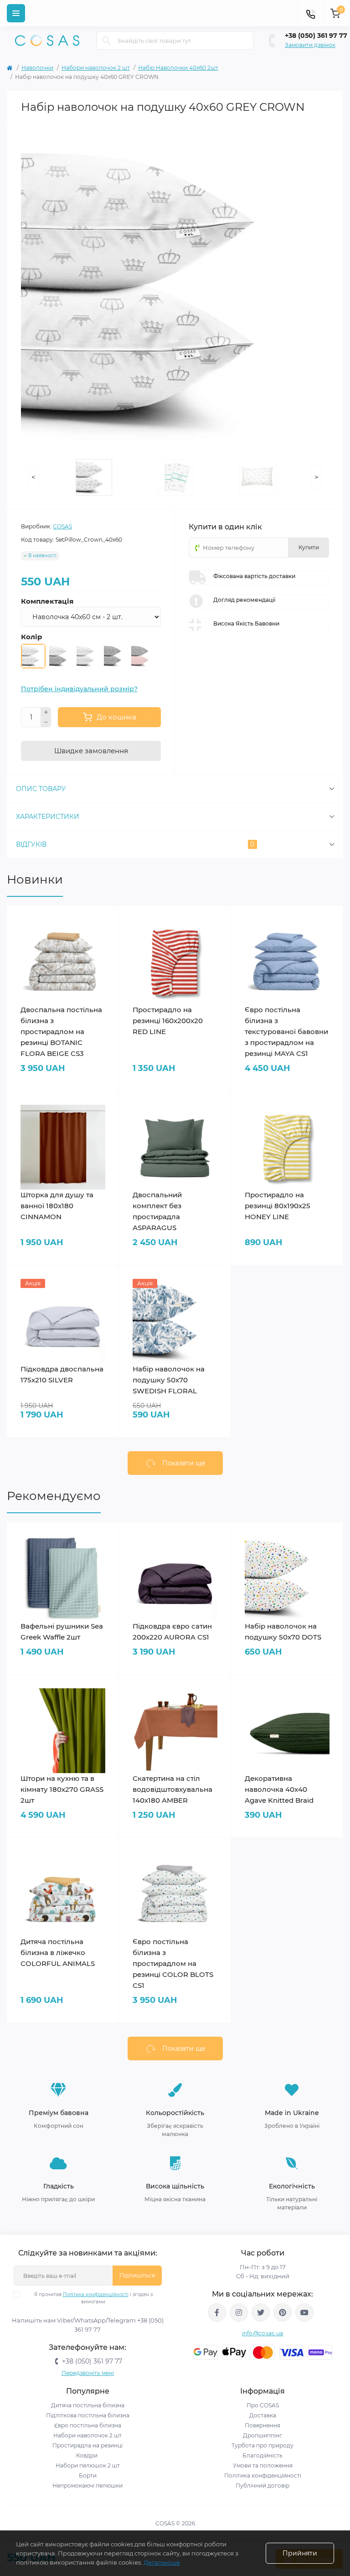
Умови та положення (263, 2465)
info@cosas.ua (263, 2333)
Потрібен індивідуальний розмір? (79, 689)
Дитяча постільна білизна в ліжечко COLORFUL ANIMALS (58, 1953)
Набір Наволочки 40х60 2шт (178, 68)
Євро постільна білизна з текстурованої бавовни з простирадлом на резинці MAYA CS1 (286, 1032)
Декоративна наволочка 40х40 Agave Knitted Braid (279, 1789)
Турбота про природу (262, 2445)
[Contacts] (310, 13)
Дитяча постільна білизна (88, 2405)
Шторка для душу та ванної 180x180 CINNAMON (57, 1206)
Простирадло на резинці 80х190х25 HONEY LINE (278, 1206)
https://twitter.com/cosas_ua (261, 2312)
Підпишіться (137, 2275)
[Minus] (46, 723)
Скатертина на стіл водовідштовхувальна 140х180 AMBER (172, 1789)
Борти (88, 2475)
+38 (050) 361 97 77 (316, 36)
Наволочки (37, 68)
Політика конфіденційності (96, 2294)
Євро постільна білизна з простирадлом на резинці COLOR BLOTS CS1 (173, 1963)
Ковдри (87, 2455)
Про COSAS (263, 2405)
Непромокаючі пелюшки (87, 2485)
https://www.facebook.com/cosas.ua (217, 2312)
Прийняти (300, 2553)
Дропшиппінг (262, 2435)
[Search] (107, 41)
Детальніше (162, 2562)
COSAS (62, 526)
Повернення (262, 2425)
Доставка (263, 2415)
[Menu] (16, 13)
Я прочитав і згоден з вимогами (93, 2298)
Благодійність (262, 2455)
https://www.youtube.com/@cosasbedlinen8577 (304, 2312)
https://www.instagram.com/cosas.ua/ (239, 2312)
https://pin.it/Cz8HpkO (283, 2312)
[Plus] (46, 712)
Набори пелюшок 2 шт (88, 2465)
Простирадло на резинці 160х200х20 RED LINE (168, 1021)
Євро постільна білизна (88, 2425)
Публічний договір (262, 2485)
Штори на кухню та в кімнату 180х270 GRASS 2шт (62, 1789)
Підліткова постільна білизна (88, 2415)
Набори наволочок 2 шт (96, 68)
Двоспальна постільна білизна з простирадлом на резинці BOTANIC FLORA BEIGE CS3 (61, 1032)
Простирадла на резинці (87, 2445)
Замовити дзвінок (310, 45)
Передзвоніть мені (88, 2373)
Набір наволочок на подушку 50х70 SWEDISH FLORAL (169, 1380)
